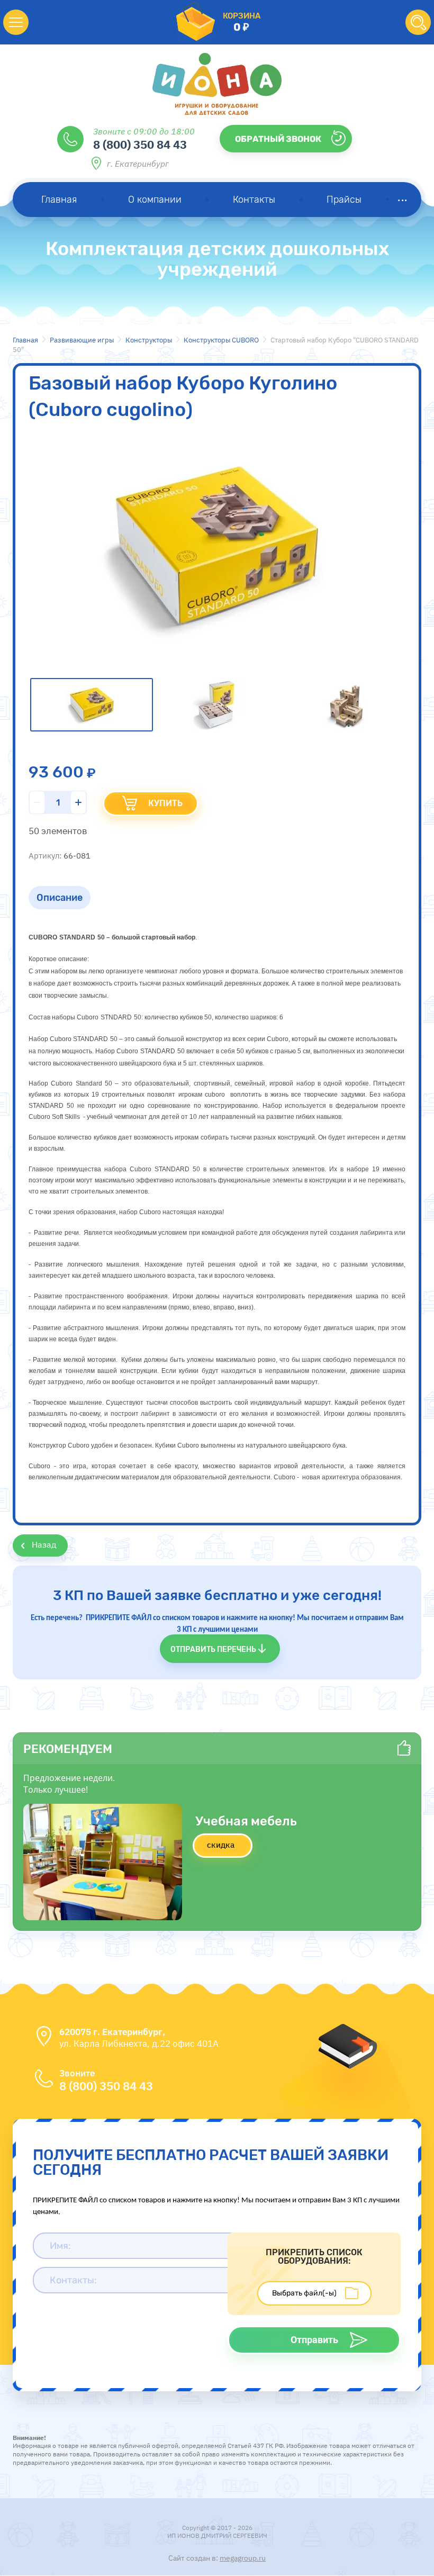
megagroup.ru (243, 2558)
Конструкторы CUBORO (221, 340)
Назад (44, 1544)
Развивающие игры (82, 340)
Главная (25, 340)
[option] (217, 547)
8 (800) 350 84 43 (140, 144)
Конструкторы (149, 340)
